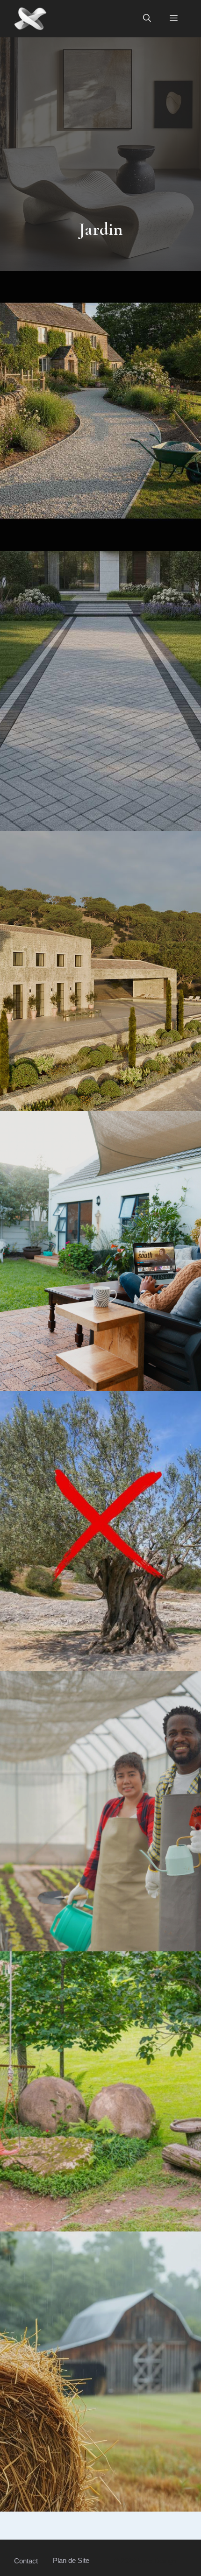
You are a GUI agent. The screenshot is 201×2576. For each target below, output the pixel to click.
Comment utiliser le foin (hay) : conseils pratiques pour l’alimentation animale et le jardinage (100, 2367)
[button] (147, 19)
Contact (26, 2561)
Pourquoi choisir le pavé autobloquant (101, 686)
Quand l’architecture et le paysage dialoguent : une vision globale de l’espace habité (101, 966)
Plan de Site (71, 2560)
